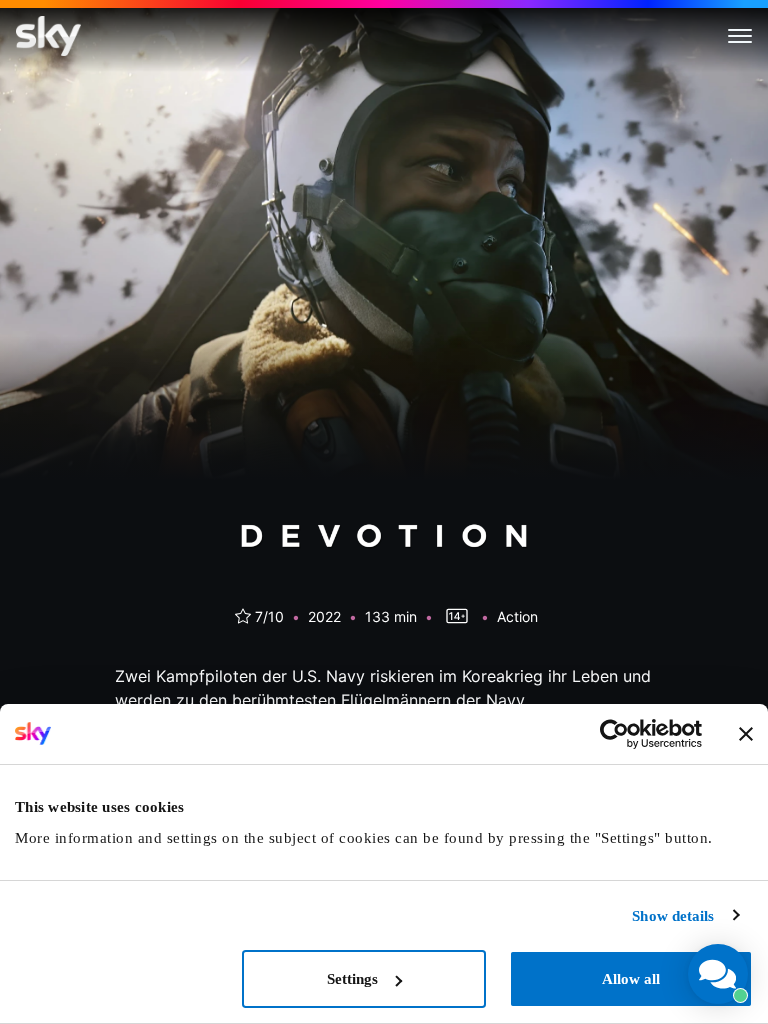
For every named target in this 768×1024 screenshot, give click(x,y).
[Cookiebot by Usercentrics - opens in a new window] (614, 734)
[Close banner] (746, 734)
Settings (352, 979)
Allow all (631, 979)
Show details (673, 916)
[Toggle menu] (740, 36)
